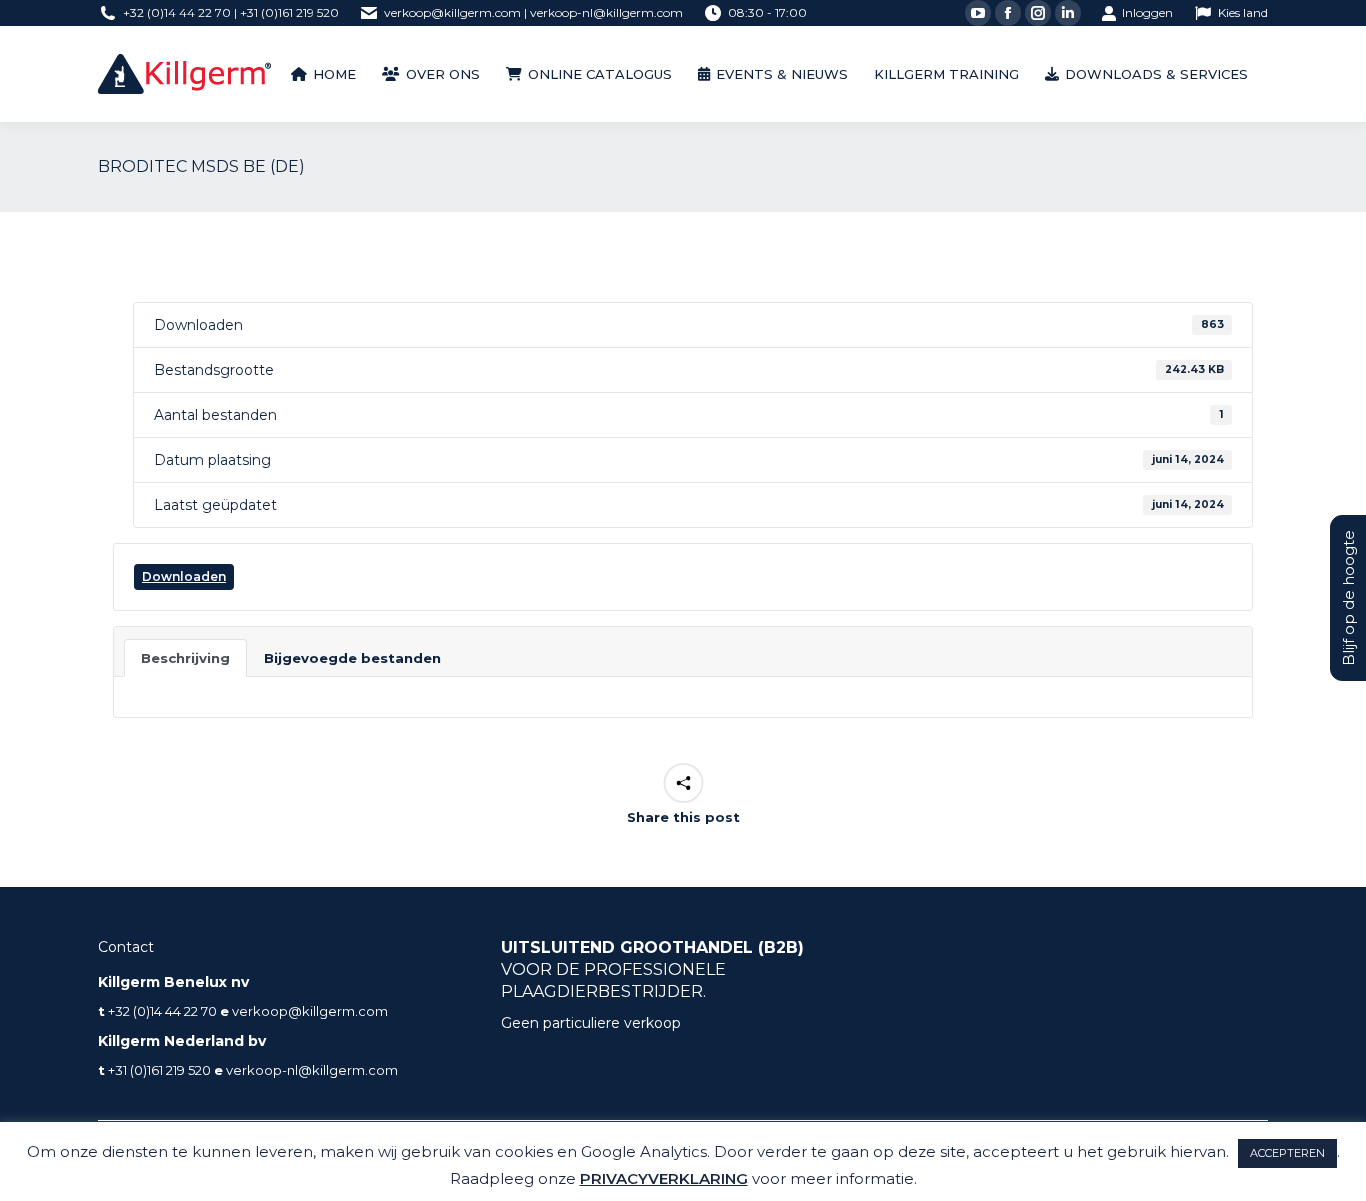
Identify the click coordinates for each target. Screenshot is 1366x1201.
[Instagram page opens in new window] (1038, 13)
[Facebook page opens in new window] (1008, 13)
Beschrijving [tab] (185, 658)
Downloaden (184, 576)
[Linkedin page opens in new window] (1068, 13)
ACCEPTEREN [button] (1287, 1153)
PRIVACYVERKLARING (664, 1178)
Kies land (1243, 12)
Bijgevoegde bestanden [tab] (352, 658)
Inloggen (1147, 12)
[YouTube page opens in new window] (978, 13)
